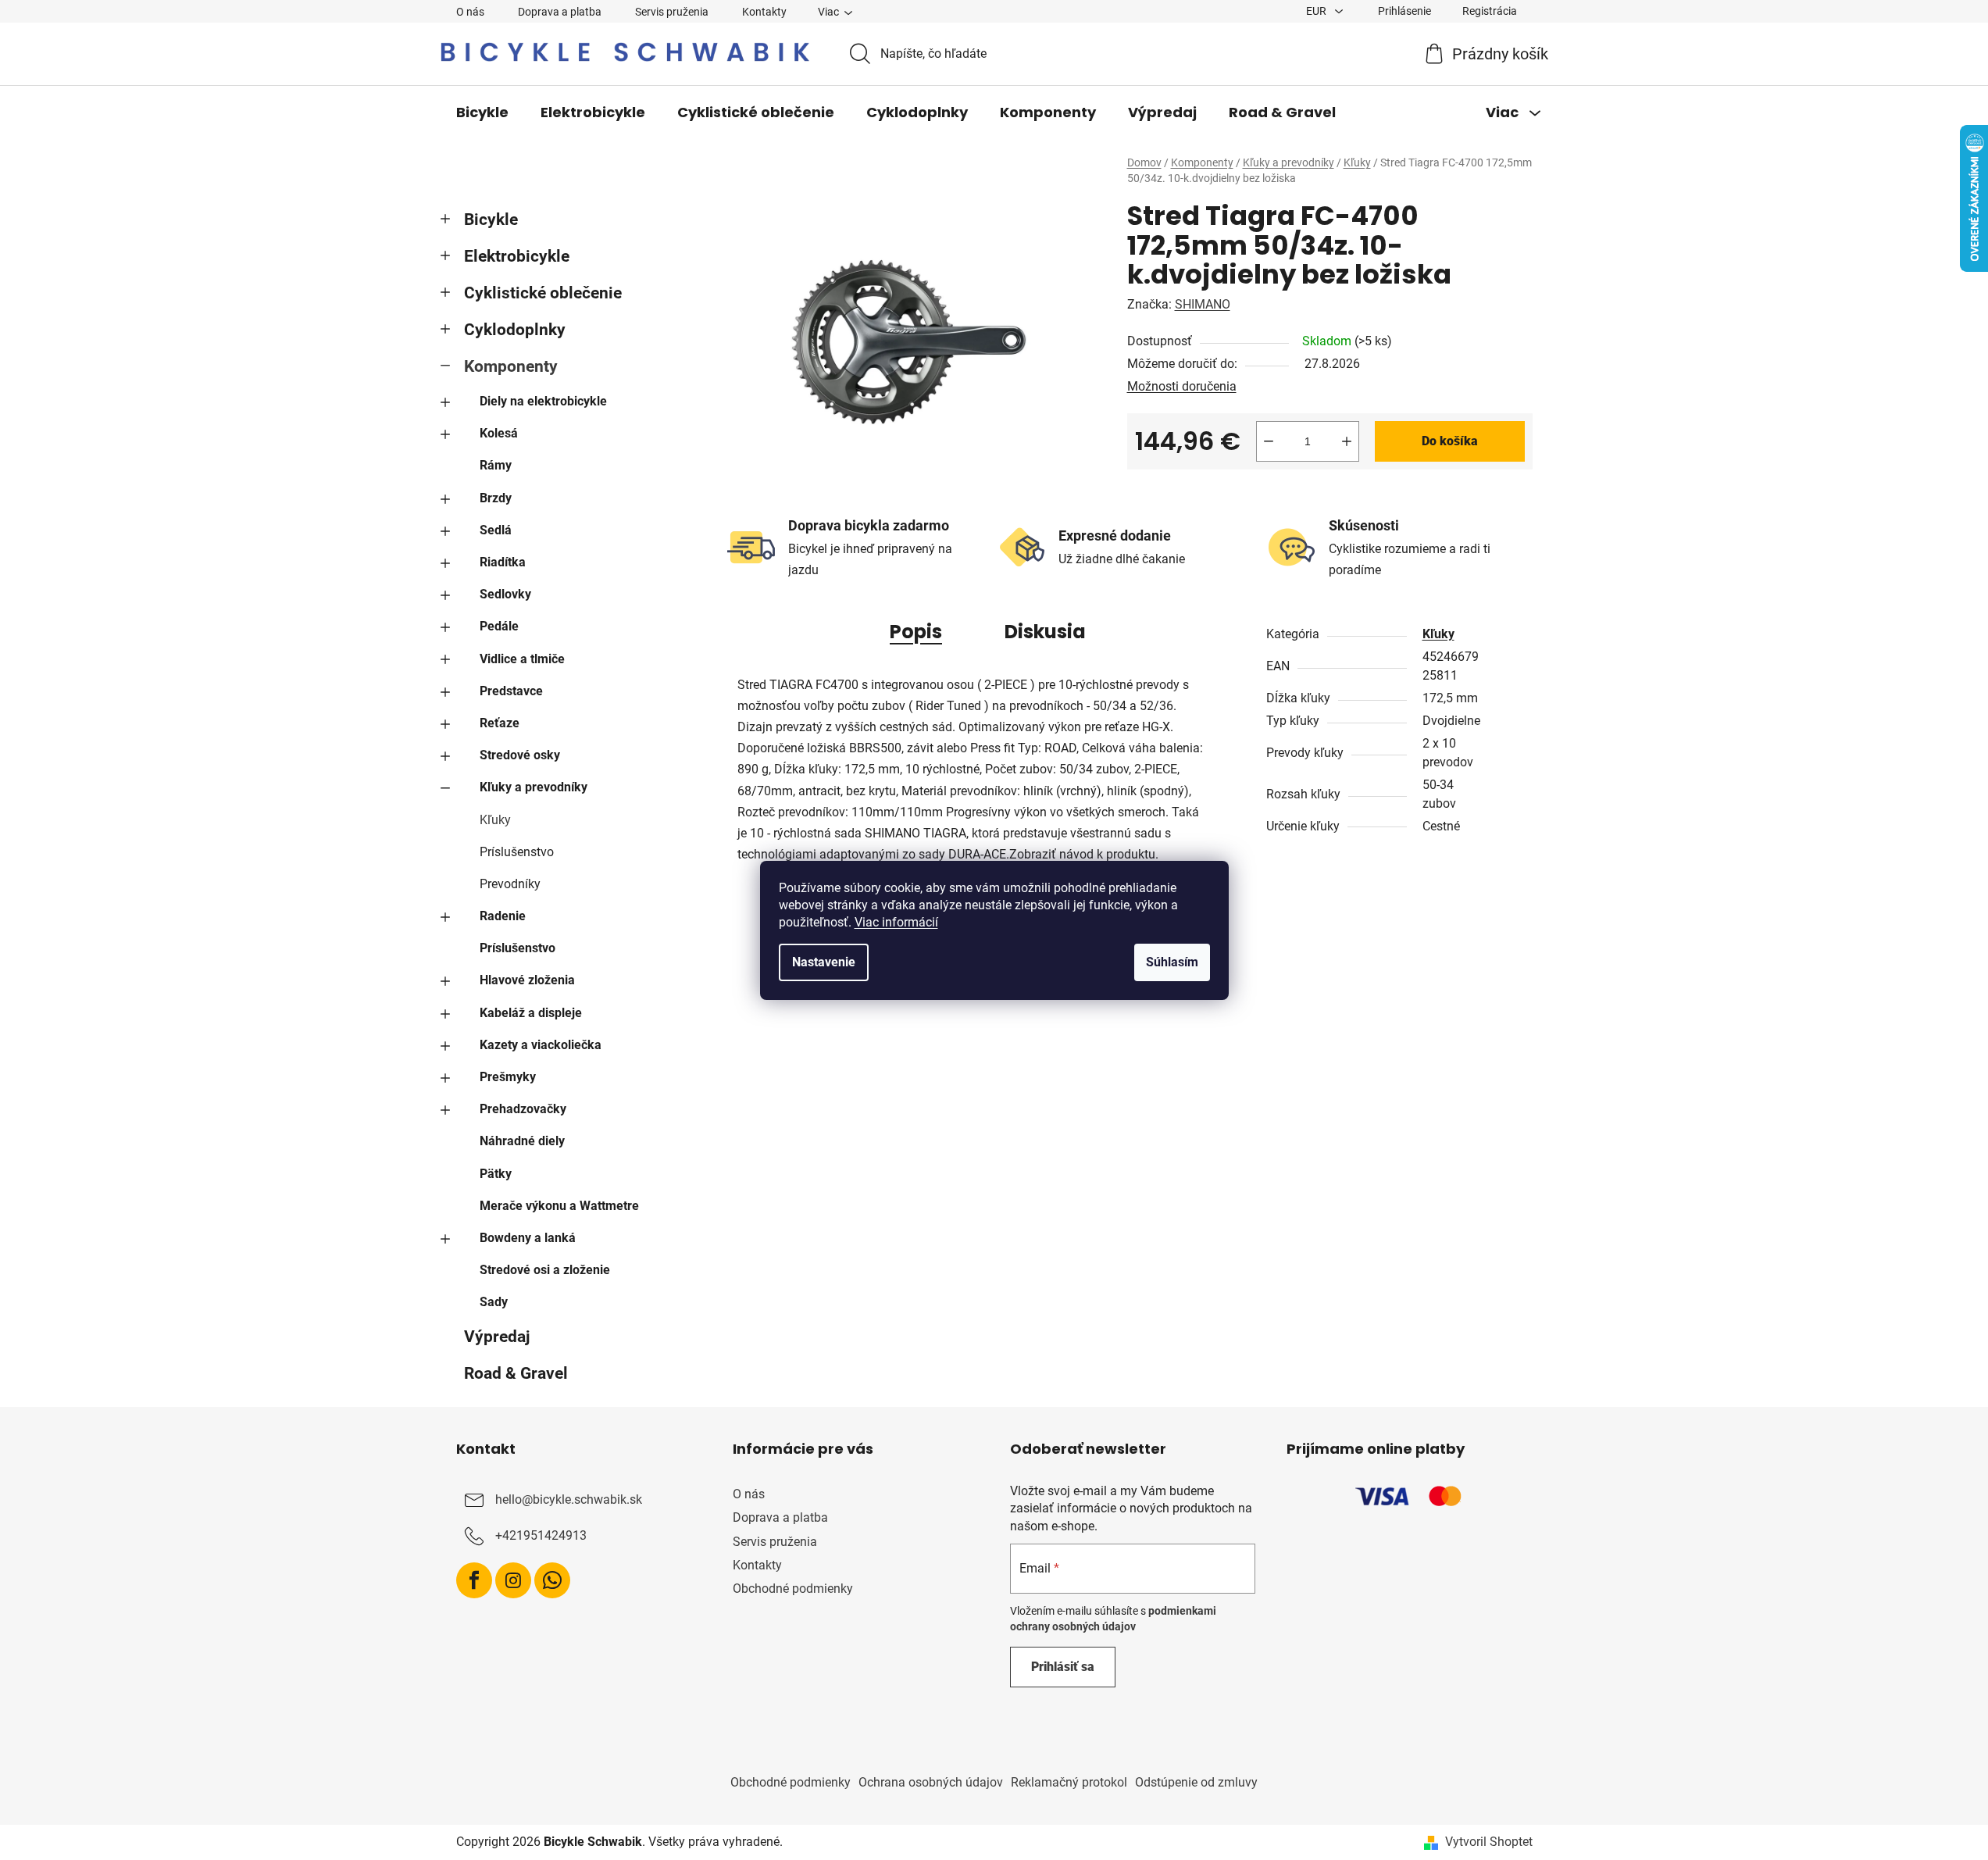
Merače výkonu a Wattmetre (559, 1206)
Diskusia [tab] (1045, 632)
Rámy (496, 465)
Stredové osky (520, 755)
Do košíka (1450, 441)
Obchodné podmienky (793, 1589)
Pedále (499, 626)
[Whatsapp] (552, 1580)
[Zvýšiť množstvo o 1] (1347, 441)
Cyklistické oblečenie (543, 293)
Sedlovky (505, 594)
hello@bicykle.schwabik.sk (569, 1499)
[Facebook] (474, 1580)
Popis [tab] (916, 632)
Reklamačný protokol (1069, 1782)
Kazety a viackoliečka (541, 1045)
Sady (494, 1302)
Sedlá (496, 530)
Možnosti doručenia (1182, 386)
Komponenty (511, 366)
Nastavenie (824, 962)
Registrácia (1490, 11)
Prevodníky (510, 884)
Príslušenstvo (517, 852)
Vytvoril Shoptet (1489, 1842)
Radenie (503, 916)
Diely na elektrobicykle (543, 401)
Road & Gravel (516, 1373)
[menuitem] (482, 112)
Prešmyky (508, 1077)
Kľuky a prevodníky (534, 787)
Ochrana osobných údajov (931, 1782)
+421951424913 (541, 1535)
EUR (1317, 11)
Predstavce (511, 691)
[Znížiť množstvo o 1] (1269, 441)
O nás (470, 12)
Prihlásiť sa (1063, 1667)
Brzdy (496, 498)
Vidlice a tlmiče (522, 659)
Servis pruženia (672, 12)
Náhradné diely (522, 1141)
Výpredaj (497, 1337)
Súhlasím (1172, 962)
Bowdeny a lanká (528, 1238)
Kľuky (495, 820)
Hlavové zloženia (527, 980)
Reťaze (500, 723)
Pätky (496, 1174)
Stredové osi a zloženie (545, 1270)
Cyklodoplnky (515, 330)
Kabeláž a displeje (531, 1013)
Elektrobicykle (517, 256)
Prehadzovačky (523, 1109)
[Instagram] (513, 1580)
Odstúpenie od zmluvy (1196, 1782)
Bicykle (491, 220)
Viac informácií (896, 922)
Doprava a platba (560, 12)
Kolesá (499, 433)
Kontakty (764, 12)
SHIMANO (1203, 304)
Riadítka (503, 562)
